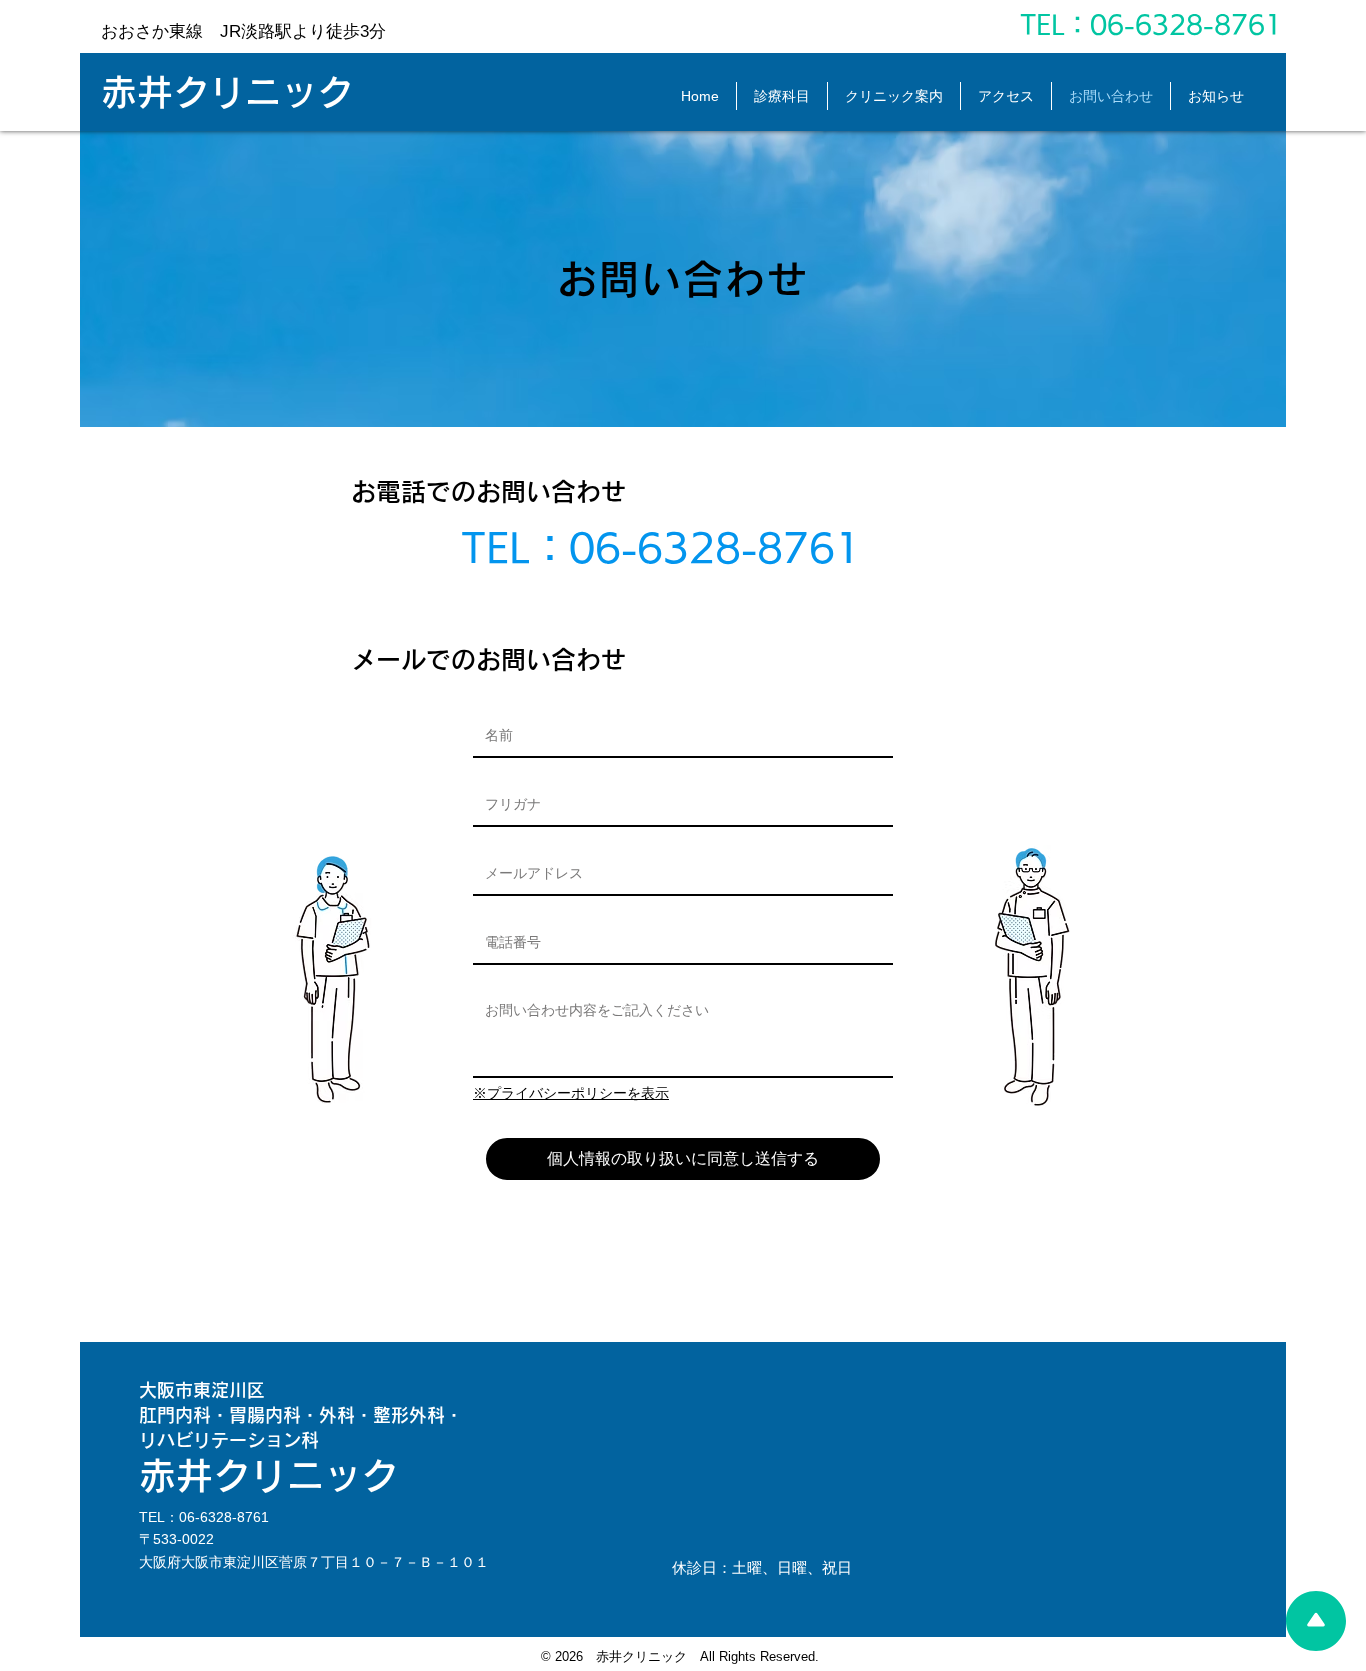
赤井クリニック (227, 92)
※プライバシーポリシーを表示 (571, 1093)
